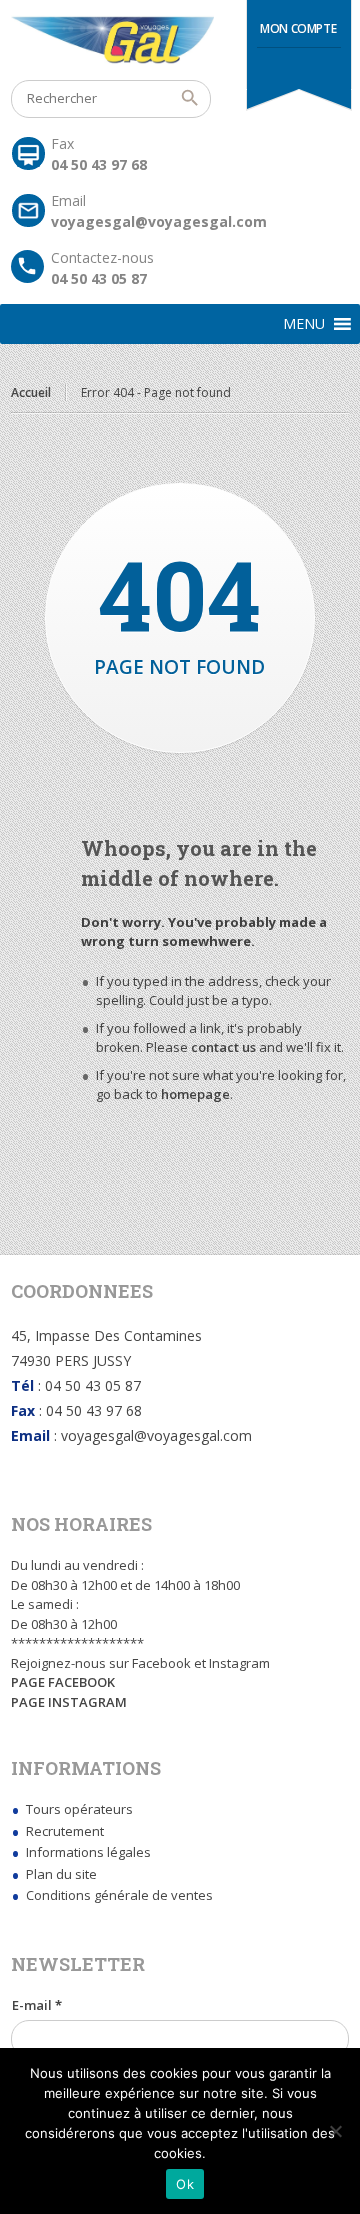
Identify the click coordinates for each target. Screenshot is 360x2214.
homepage (195, 1094)
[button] (304, 324)
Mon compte (298, 28)
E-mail (37, 2005)
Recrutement (65, 1831)
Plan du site (61, 1874)
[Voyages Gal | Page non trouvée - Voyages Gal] (180, 40)
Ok (185, 2184)
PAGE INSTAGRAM (69, 1702)
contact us (223, 1047)
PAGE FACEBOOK (63, 1682)
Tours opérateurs (79, 1809)
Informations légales (88, 1852)
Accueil (31, 392)
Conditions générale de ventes (119, 1895)
